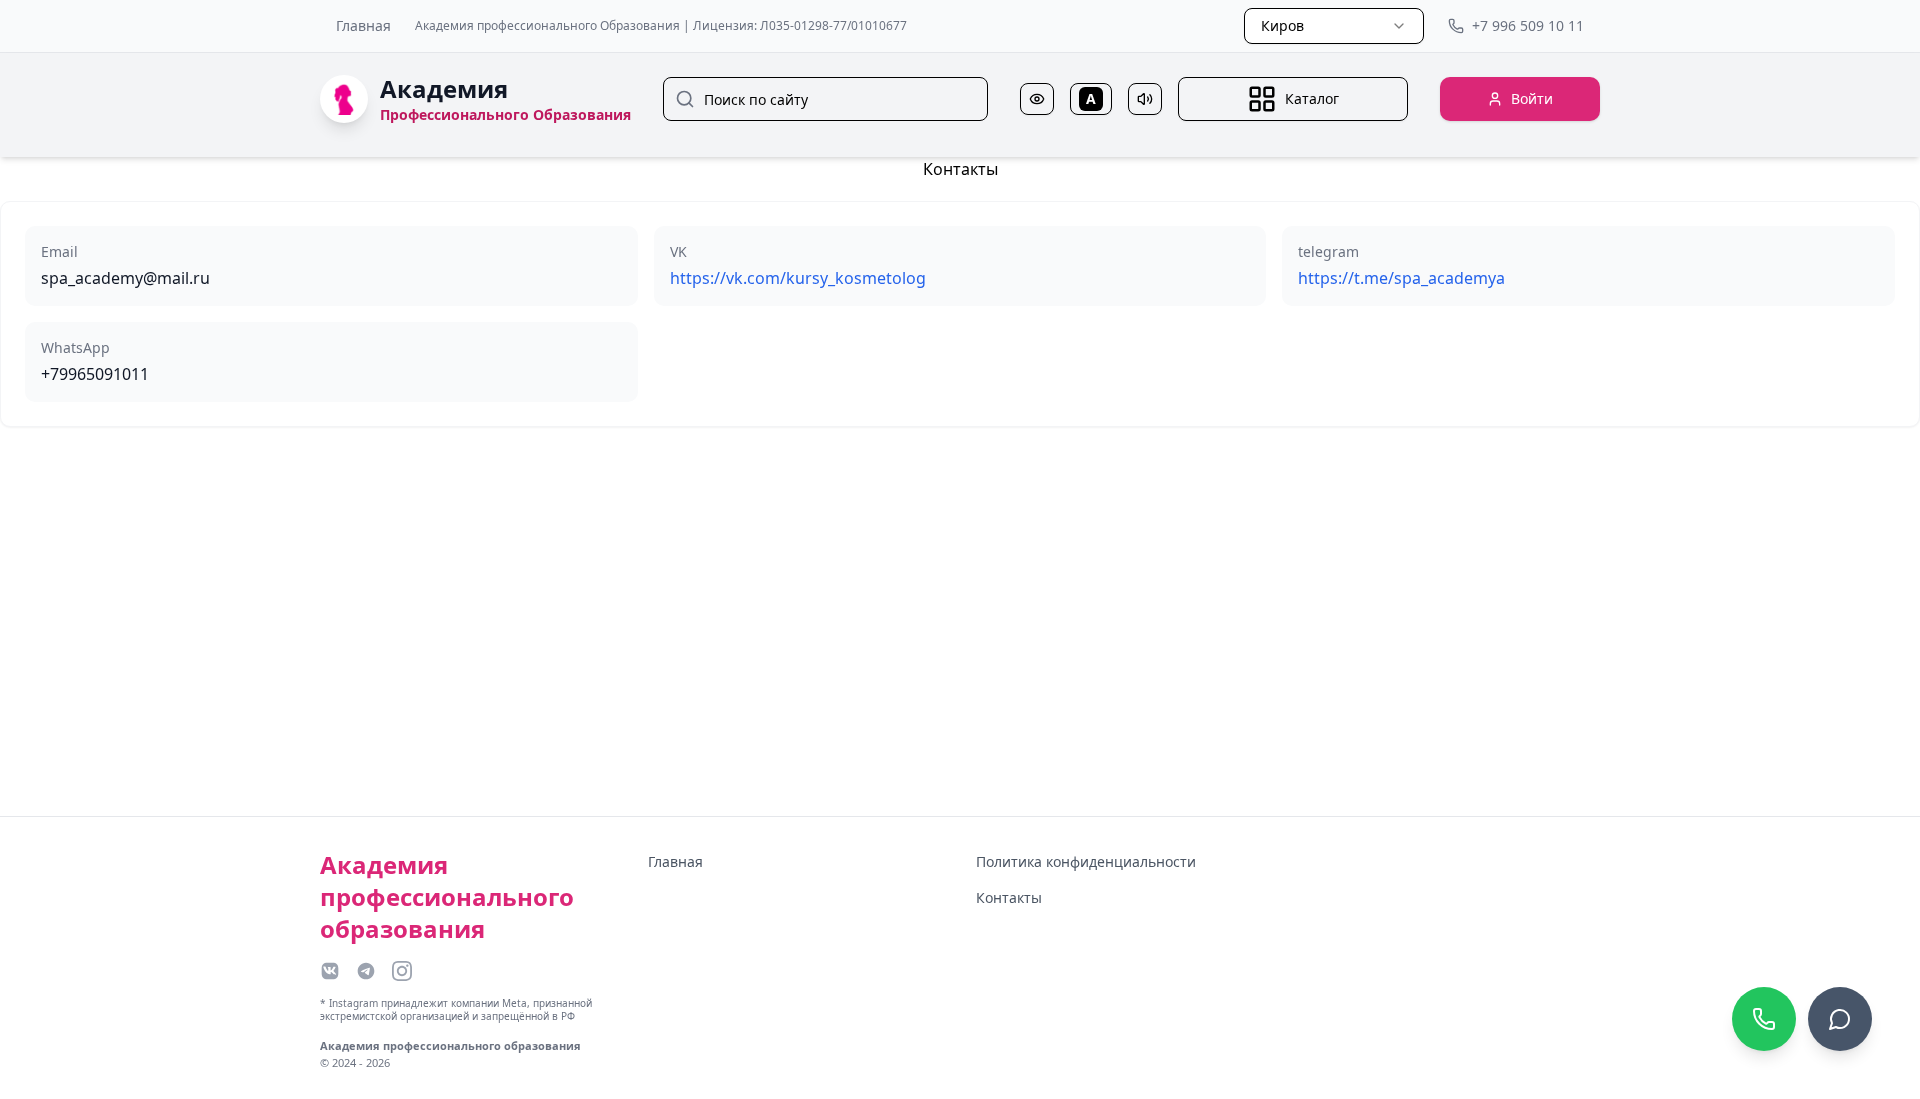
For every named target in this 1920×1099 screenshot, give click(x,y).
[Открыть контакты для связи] (1840, 1019)
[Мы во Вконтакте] (330, 971)
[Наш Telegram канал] (366, 971)
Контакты (1009, 897)
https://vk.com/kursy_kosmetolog (798, 278)
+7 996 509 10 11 (1528, 25)
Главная (363, 25)
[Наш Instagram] (402, 971)
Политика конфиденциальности (1086, 861)
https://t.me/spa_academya (1401, 278)
